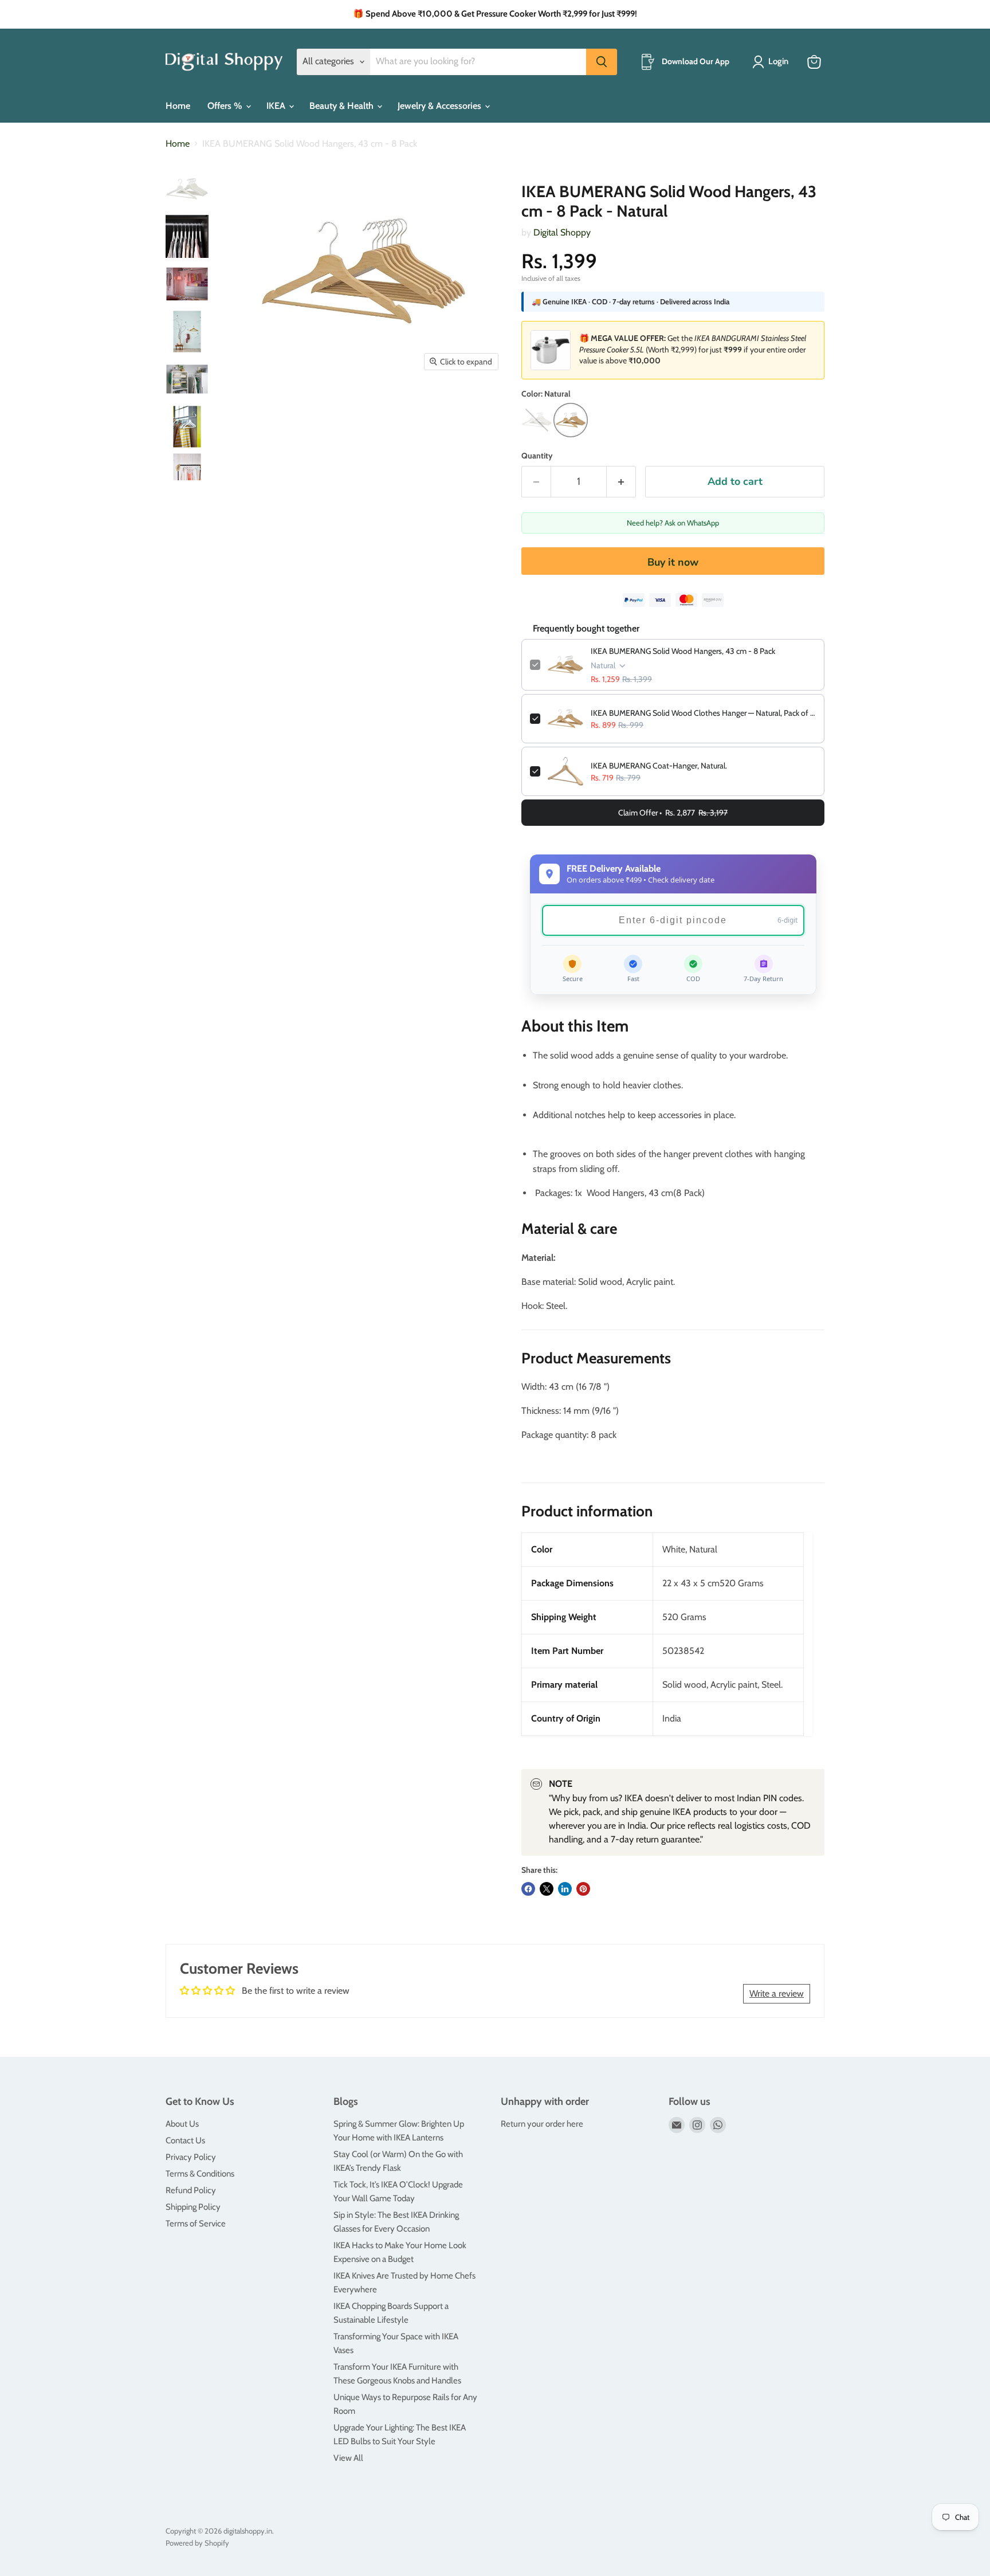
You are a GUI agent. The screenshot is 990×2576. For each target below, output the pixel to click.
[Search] (602, 62)
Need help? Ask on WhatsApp (673, 523)
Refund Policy (191, 2190)
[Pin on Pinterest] (583, 1889)
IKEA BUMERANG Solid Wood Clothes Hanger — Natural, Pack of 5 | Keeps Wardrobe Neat (703, 713)
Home (178, 106)
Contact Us (185, 2140)
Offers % (226, 106)
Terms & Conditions (200, 2174)
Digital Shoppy (562, 232)
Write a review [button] (777, 1993)
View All (348, 2458)
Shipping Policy (193, 2207)
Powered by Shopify (197, 2543)
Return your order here (542, 2124)
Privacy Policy (191, 2157)
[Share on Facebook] (528, 1889)
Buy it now (673, 562)
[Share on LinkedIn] (565, 1889)
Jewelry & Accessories (441, 106)
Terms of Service (196, 2224)
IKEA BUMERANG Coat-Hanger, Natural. (659, 766)
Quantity (537, 456)
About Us (182, 2124)
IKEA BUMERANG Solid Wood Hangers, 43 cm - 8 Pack (683, 651)
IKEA (277, 106)
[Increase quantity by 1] (621, 482)
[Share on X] (547, 1889)
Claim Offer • (673, 813)
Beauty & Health (343, 106)
